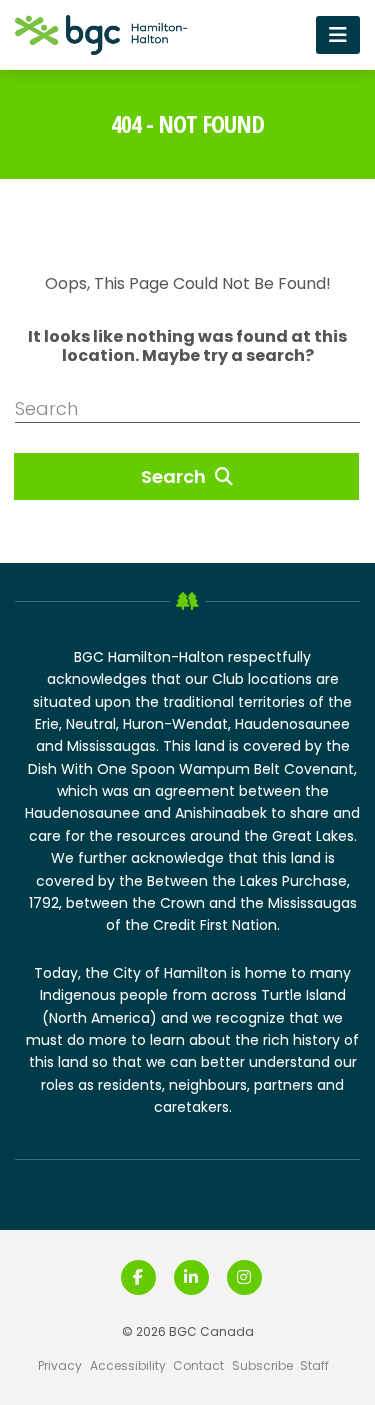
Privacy (60, 1365)
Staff (314, 1365)
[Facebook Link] (138, 1277)
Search (175, 476)
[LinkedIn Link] (191, 1277)
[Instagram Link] (244, 1277)
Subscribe (262, 1365)
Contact (198, 1365)
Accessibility (128, 1365)
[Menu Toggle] (338, 34)
